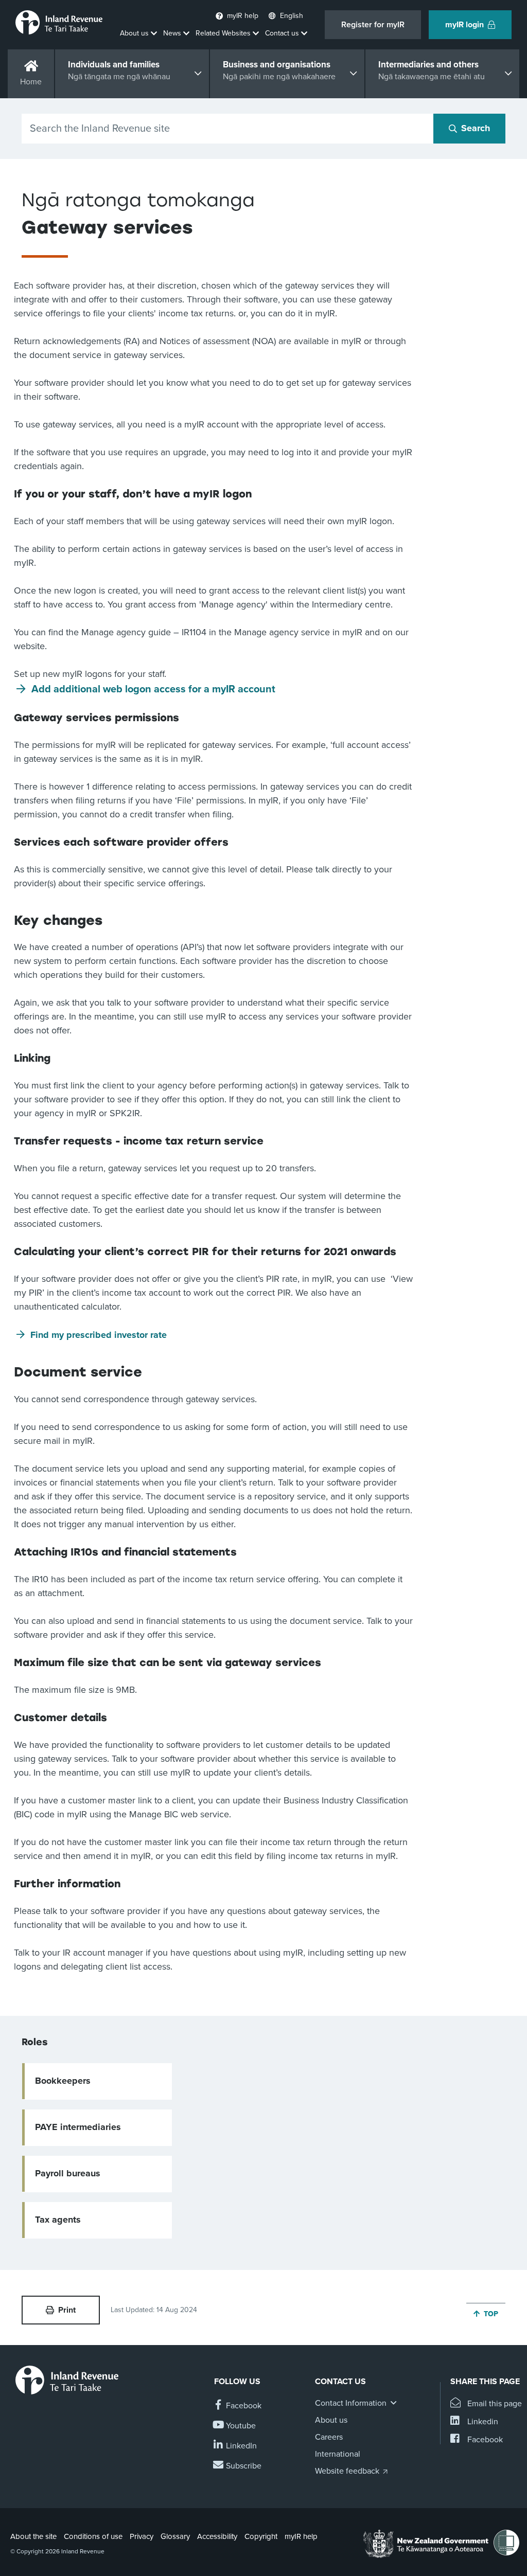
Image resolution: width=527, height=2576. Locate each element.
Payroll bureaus (68, 2173)
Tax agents (58, 2220)
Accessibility (217, 2536)
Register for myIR (373, 25)
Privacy (142, 2536)
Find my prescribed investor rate (99, 1335)
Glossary (175, 2536)
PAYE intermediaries (78, 2127)
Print (67, 2310)
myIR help (301, 2536)
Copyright (261, 2536)
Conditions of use (93, 2536)
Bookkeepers (63, 2081)
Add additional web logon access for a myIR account (153, 689)
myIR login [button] (464, 25)
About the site (33, 2536)
